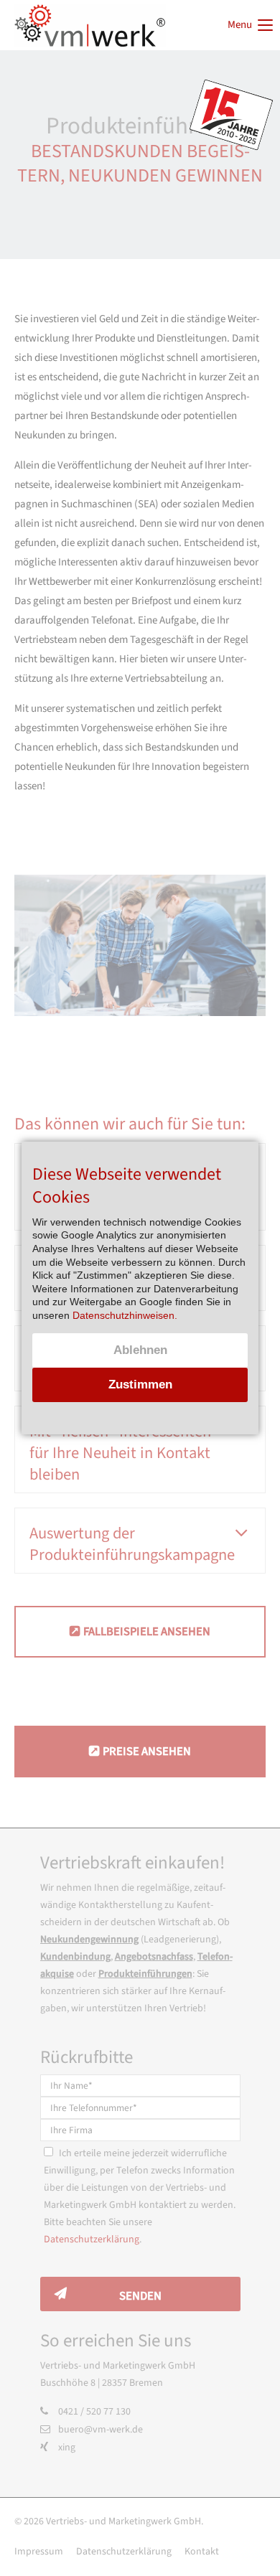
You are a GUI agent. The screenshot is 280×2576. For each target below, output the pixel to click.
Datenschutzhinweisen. (125, 1315)
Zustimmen (140, 1385)
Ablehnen (140, 1350)
